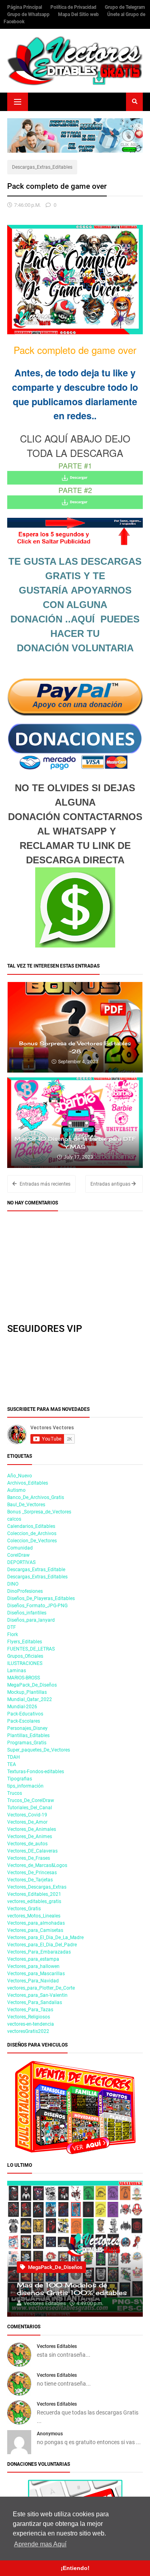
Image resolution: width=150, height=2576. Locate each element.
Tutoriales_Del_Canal (30, 1808)
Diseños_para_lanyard (31, 1620)
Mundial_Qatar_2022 (30, 1699)
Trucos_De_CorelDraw (31, 1800)
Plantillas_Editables (28, 1736)
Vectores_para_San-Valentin (37, 1995)
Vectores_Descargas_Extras (37, 1887)
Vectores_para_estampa (33, 1959)
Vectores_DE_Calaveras (32, 1851)
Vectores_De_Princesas (32, 1873)
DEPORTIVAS (21, 1562)
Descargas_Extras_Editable (36, 1570)
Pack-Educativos (25, 1714)
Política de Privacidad (74, 7)
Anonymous (50, 2434)
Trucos (15, 1793)
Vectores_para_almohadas (36, 1923)
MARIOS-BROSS (24, 1678)
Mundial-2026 (22, 1707)
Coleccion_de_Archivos (32, 1533)
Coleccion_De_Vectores (32, 1541)
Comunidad (20, 1548)
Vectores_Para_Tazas (30, 2010)
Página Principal (25, 7)
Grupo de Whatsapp (29, 14)
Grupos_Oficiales (25, 1656)
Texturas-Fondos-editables (36, 1772)
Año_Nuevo (20, 1476)
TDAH (14, 1757)
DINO (13, 1584)
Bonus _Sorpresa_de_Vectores (39, 1512)
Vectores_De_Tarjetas (30, 1880)
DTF (12, 1627)
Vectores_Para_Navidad (33, 1981)
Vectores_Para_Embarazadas (39, 1952)
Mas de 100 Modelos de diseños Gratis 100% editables (72, 2289)
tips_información (25, 1786)
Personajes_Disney (27, 1728)
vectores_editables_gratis (34, 1901)
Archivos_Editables (28, 1483)
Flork (13, 1634)
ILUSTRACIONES (25, 1663)
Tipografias (20, 1779)
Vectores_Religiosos (29, 2017)
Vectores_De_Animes (30, 1837)
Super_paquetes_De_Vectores (39, 1750)
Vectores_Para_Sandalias (35, 2002)
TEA (12, 1764)
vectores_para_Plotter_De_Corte (41, 1988)
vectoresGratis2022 (28, 2031)
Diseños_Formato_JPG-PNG (37, 1606)
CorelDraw (18, 1555)
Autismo (16, 1490)
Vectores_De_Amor (27, 1822)
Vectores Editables (57, 2346)
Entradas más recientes (44, 1184)
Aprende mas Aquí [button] (40, 2544)
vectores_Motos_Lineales (34, 1916)
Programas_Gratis (27, 1743)
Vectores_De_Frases (29, 1858)
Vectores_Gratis (24, 1909)
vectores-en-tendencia (31, 2024)
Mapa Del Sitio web (79, 14)
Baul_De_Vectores (26, 1505)
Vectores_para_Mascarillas (36, 1974)
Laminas (17, 1671)
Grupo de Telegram (125, 7)
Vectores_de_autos (27, 1844)
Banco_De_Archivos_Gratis (36, 1497)
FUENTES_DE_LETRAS (31, 1649)
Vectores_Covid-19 (27, 1815)
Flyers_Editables (25, 1642)
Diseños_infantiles (27, 1613)
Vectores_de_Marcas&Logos (37, 1865)
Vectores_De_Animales (32, 1829)
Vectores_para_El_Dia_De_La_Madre (45, 1938)
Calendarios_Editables (31, 1526)
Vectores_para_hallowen (33, 1966)
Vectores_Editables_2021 (34, 1894)
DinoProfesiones (25, 1591)
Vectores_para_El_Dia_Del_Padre (42, 1945)
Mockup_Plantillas (27, 1692)
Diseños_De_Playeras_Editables (41, 1598)
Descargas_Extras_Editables (42, 167)
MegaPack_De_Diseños (32, 1685)
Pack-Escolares (24, 1721)
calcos (14, 1519)
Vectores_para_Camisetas (35, 1930)
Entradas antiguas (111, 1184)
